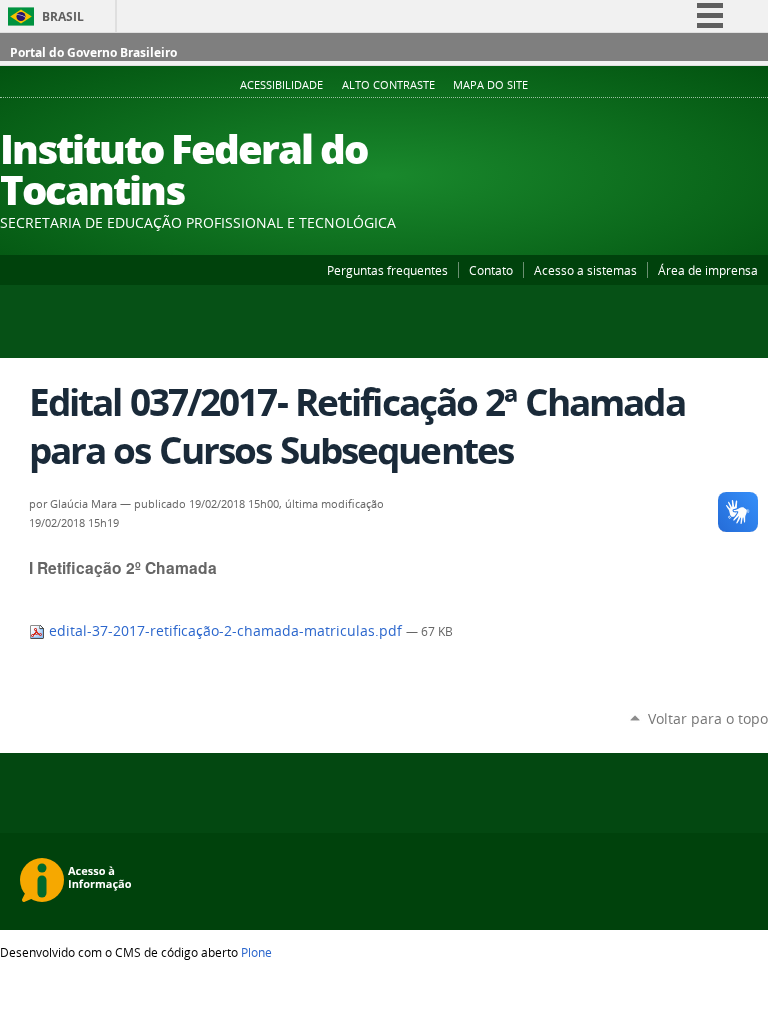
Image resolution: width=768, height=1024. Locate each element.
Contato (491, 270)
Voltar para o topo (708, 718)
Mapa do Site (490, 85)
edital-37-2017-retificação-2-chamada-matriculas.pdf (225, 631)
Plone (256, 952)
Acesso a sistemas (585, 270)
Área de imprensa (708, 270)
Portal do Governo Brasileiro (93, 52)
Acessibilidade (281, 85)
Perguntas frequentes (387, 270)
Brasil (63, 16)
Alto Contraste (388, 85)
